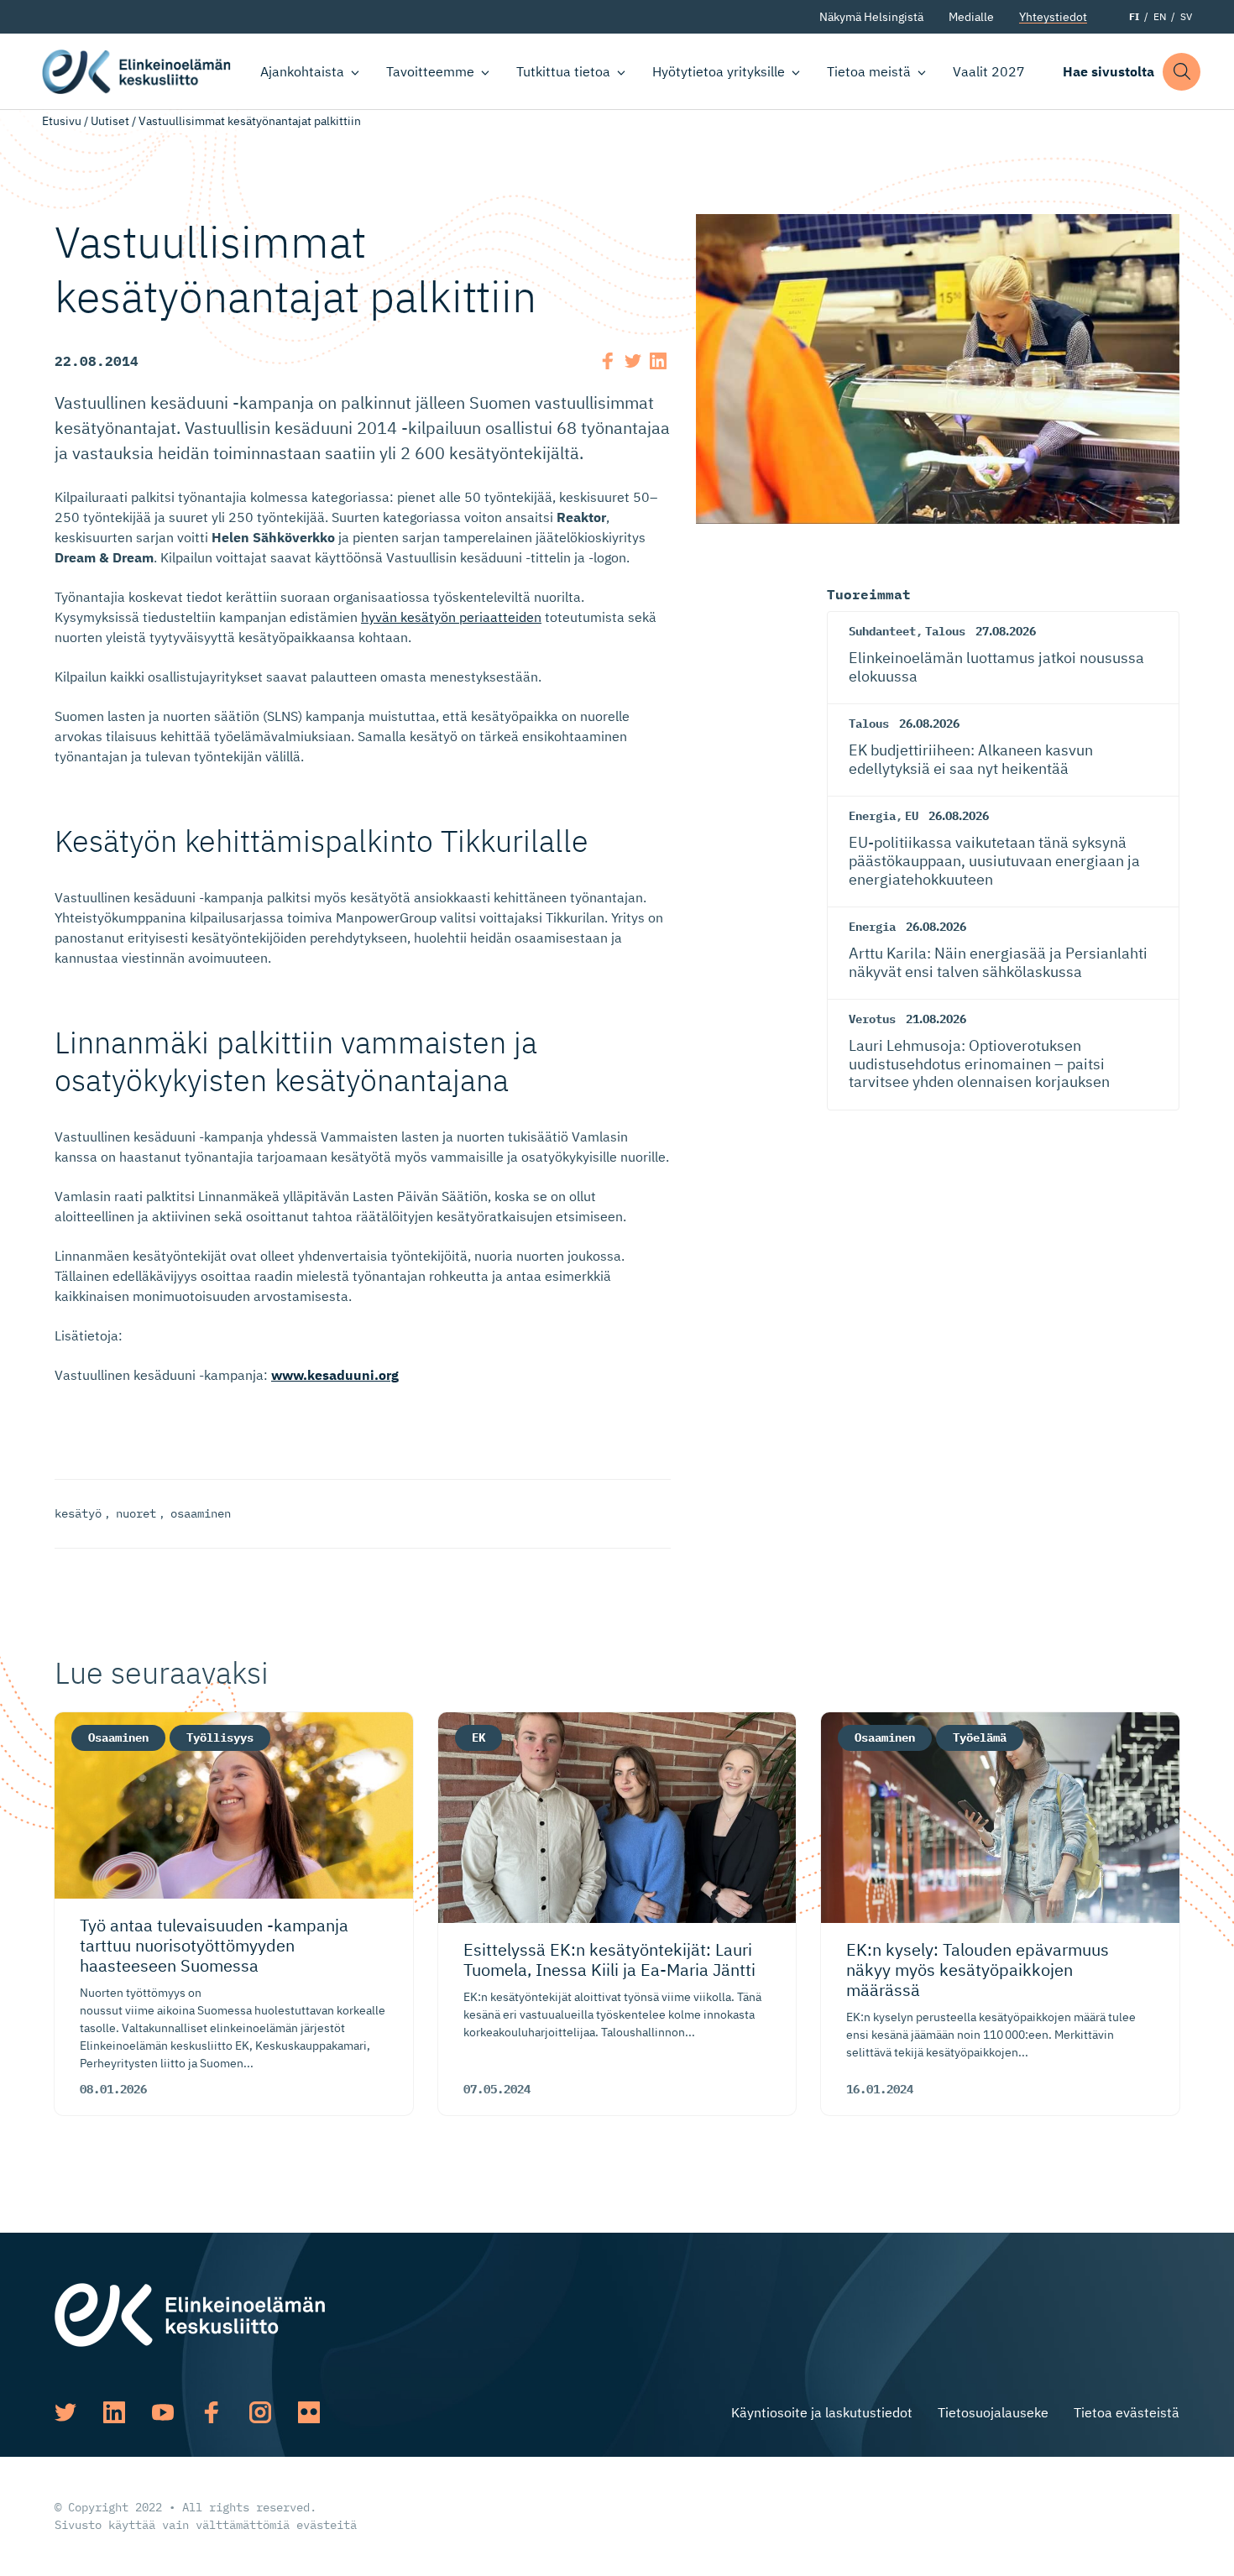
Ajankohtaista (302, 71)
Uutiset (110, 121)
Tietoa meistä (869, 71)
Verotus (872, 1019)
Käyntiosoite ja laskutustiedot (822, 2412)
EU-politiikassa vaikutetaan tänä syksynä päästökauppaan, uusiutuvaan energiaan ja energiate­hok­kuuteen (994, 860)
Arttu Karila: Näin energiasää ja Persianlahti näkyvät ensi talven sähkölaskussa (998, 962)
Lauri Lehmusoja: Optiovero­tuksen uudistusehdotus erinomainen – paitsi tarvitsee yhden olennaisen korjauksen (979, 1063)
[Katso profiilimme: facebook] (212, 2412)
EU (912, 816)
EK (478, 1737)
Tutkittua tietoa (563, 71)
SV (1186, 16)
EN (1160, 16)
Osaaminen (118, 1737)
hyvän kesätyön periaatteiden (451, 617)
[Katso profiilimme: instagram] (260, 2412)
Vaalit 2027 (989, 71)
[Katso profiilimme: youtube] (163, 2412)
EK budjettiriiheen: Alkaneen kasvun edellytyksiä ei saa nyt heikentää (971, 759)
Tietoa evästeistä (1127, 2412)
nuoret (136, 1513)
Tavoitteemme (430, 71)
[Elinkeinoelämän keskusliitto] (190, 2313)
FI (1134, 16)
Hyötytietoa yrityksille (719, 71)
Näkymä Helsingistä (871, 17)
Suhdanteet (882, 631)
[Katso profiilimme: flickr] (309, 2412)
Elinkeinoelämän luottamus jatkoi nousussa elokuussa (996, 667)
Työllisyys (220, 1737)
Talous (945, 631)
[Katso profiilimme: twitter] (65, 2412)
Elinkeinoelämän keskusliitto (136, 72)
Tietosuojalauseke (993, 2412)
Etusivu (62, 121)
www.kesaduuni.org (335, 1375)
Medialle (971, 17)
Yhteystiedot (1053, 17)
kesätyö (78, 1513)
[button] (1182, 72)
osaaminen (201, 1513)
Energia (872, 816)
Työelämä (980, 1737)
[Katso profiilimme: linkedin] (114, 2412)
